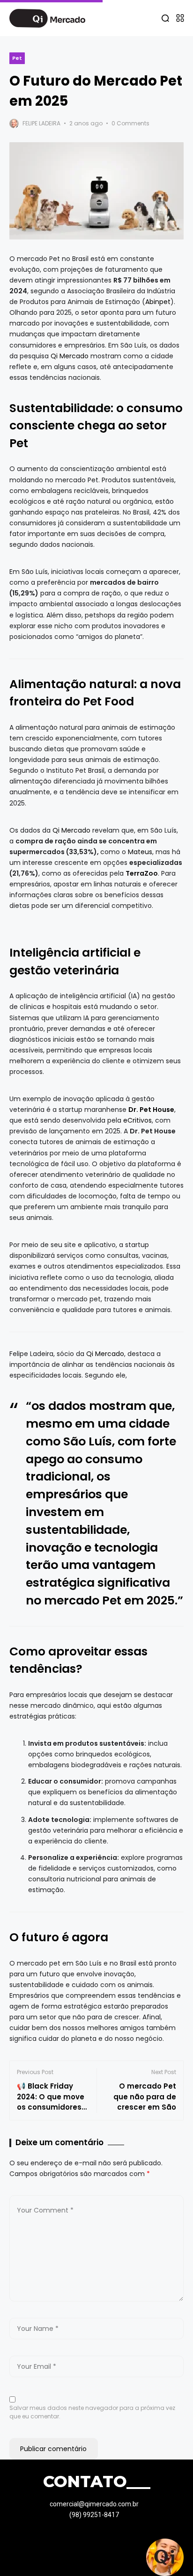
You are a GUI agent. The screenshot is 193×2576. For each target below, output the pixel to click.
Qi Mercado (70, 356)
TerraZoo (142, 873)
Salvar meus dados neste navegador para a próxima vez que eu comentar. (92, 2412)
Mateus (140, 852)
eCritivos (137, 1120)
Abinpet (158, 302)
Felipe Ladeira (41, 123)
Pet (17, 58)
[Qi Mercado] (47, 18)
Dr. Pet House (151, 1110)
